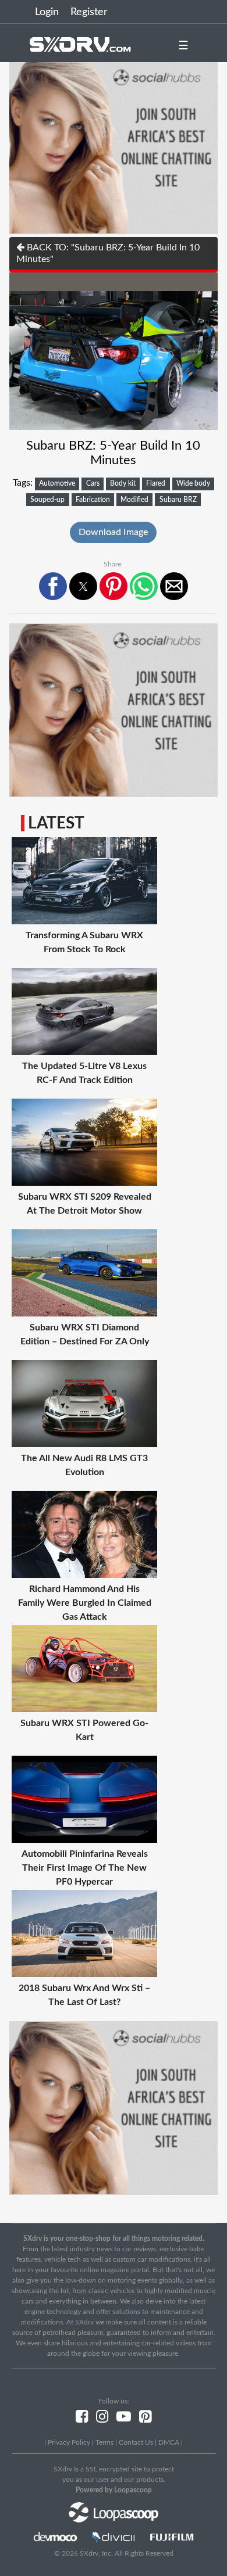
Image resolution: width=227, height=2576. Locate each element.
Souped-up (47, 500)
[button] (53, 586)
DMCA (169, 2442)
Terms (104, 2442)
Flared (156, 483)
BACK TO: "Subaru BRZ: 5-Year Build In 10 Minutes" (108, 253)
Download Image (113, 532)
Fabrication (93, 500)
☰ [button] (183, 46)
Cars (93, 483)
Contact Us (136, 2442)
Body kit (123, 483)
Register (89, 12)
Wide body (193, 483)
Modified (134, 500)
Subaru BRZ (178, 500)
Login (47, 12)
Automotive (57, 483)
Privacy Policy (69, 2442)
